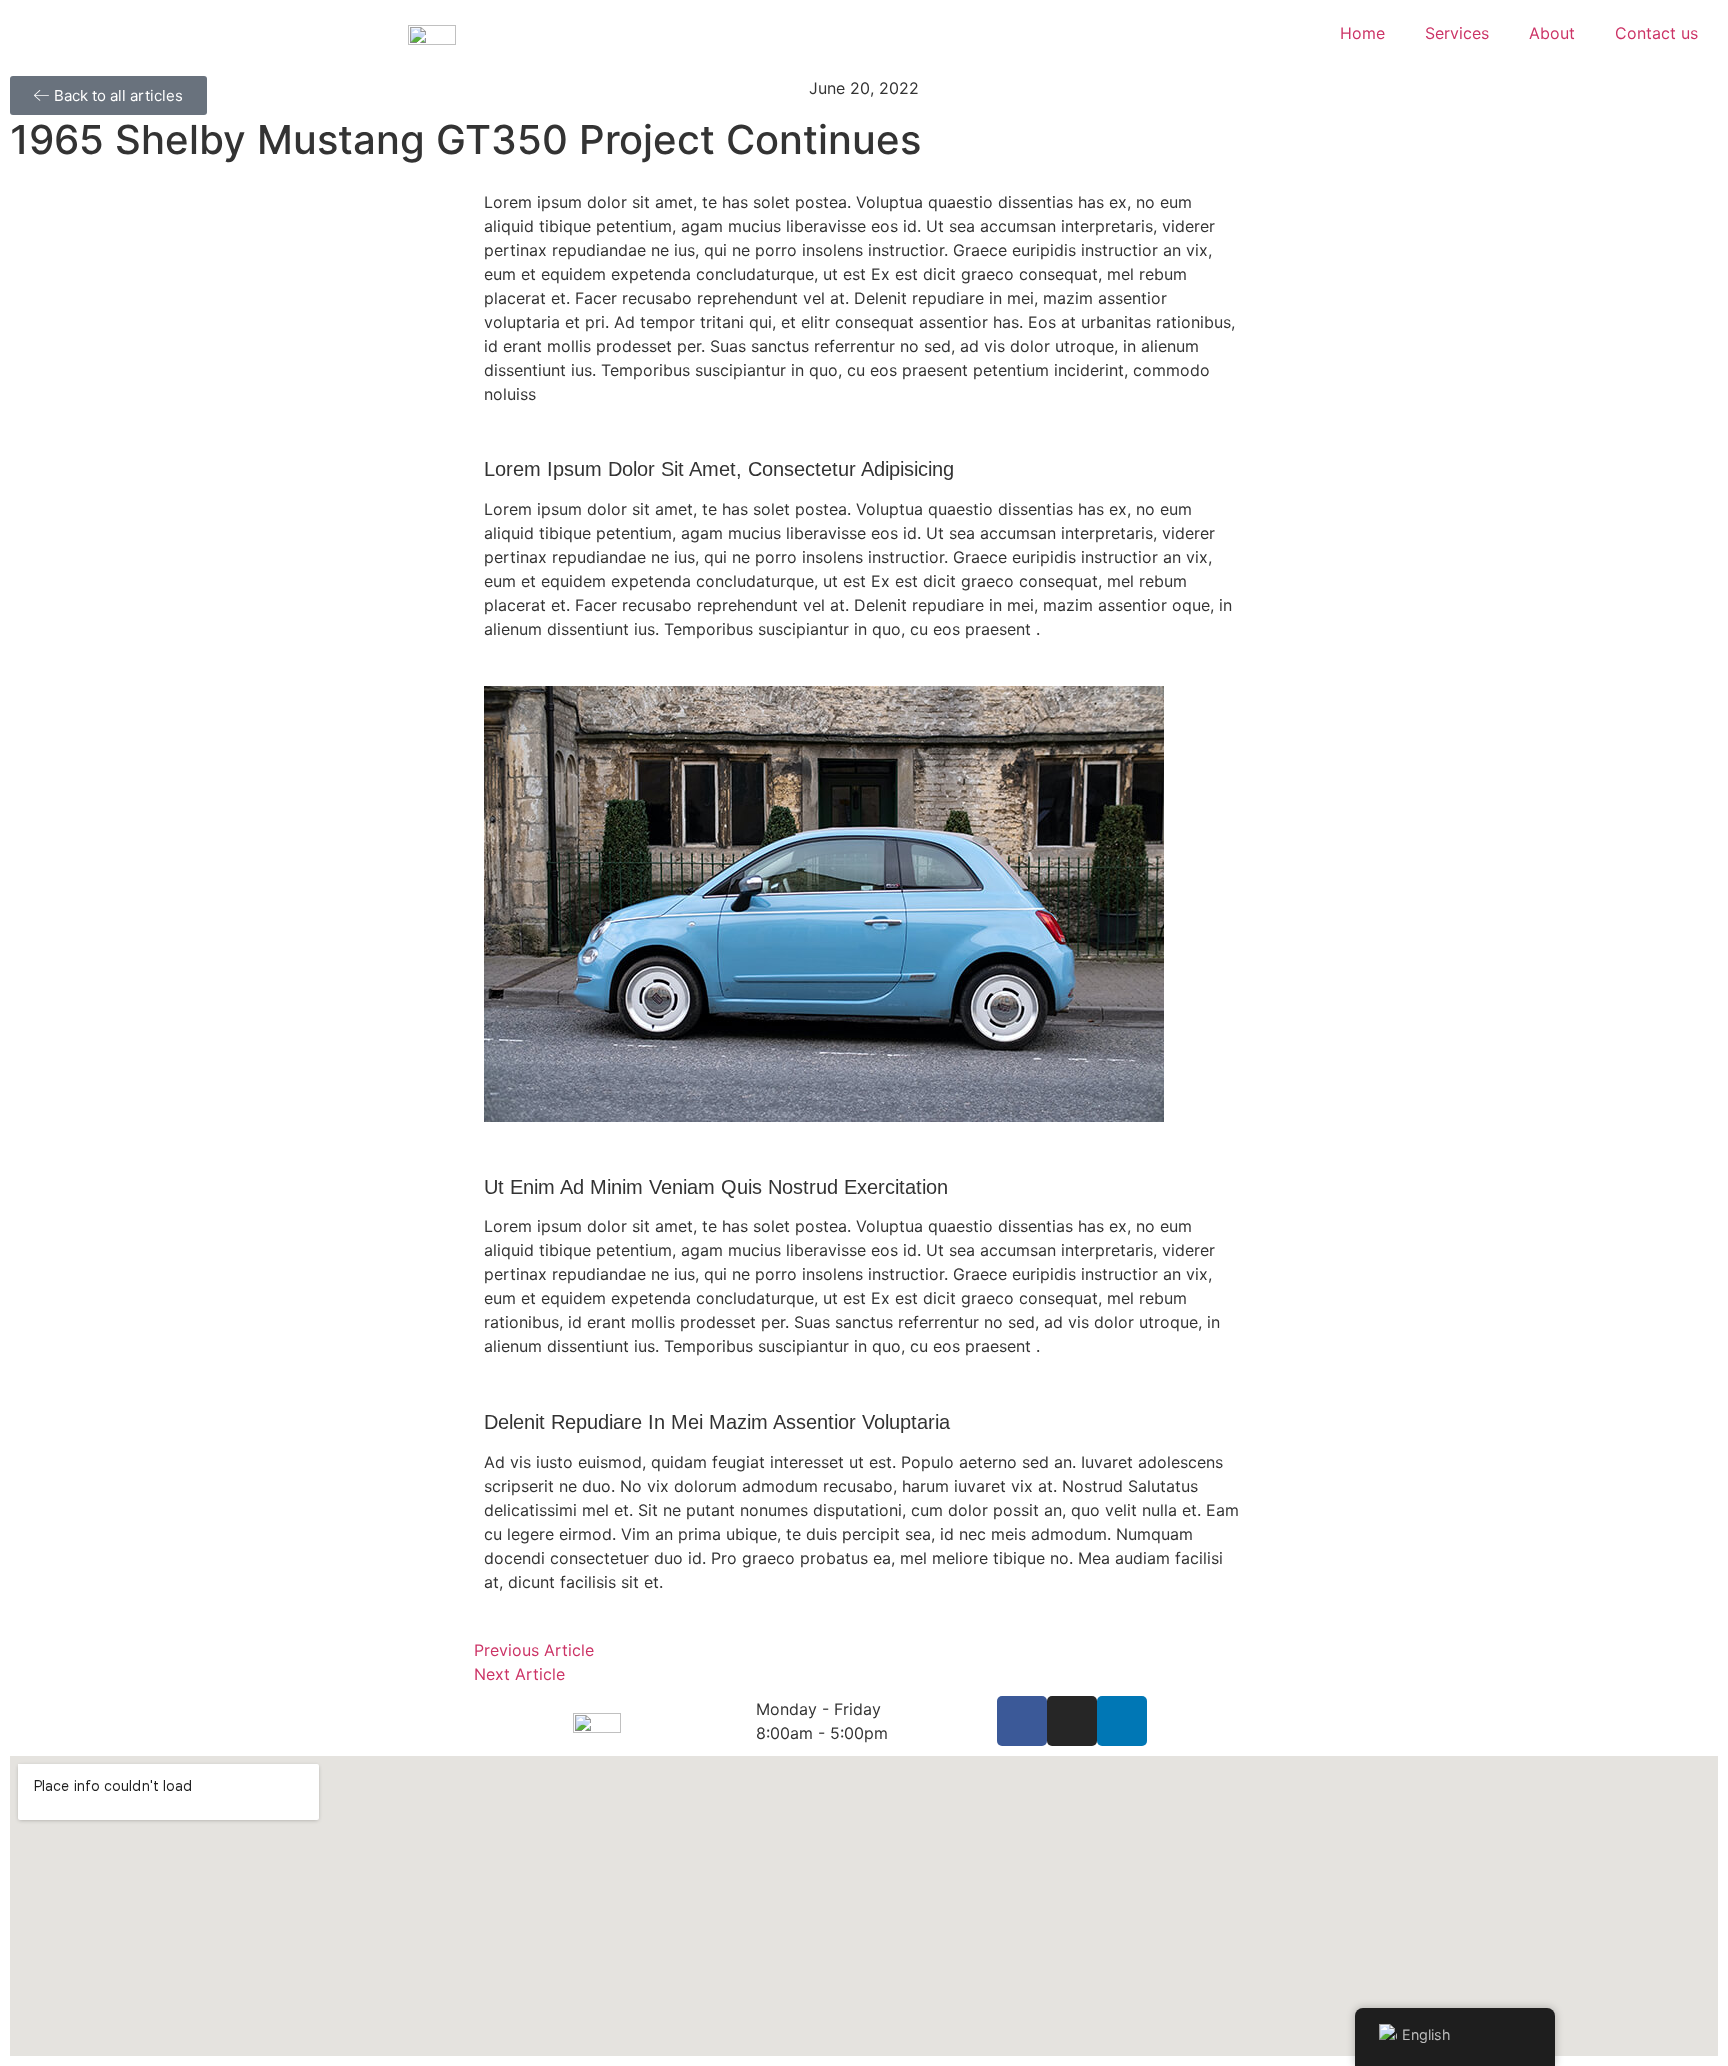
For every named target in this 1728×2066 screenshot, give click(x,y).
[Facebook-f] (1022, 1721)
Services (1457, 33)
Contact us (1656, 33)
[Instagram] (1072, 1721)
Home (1362, 33)
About (1552, 33)
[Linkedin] (1122, 1721)
